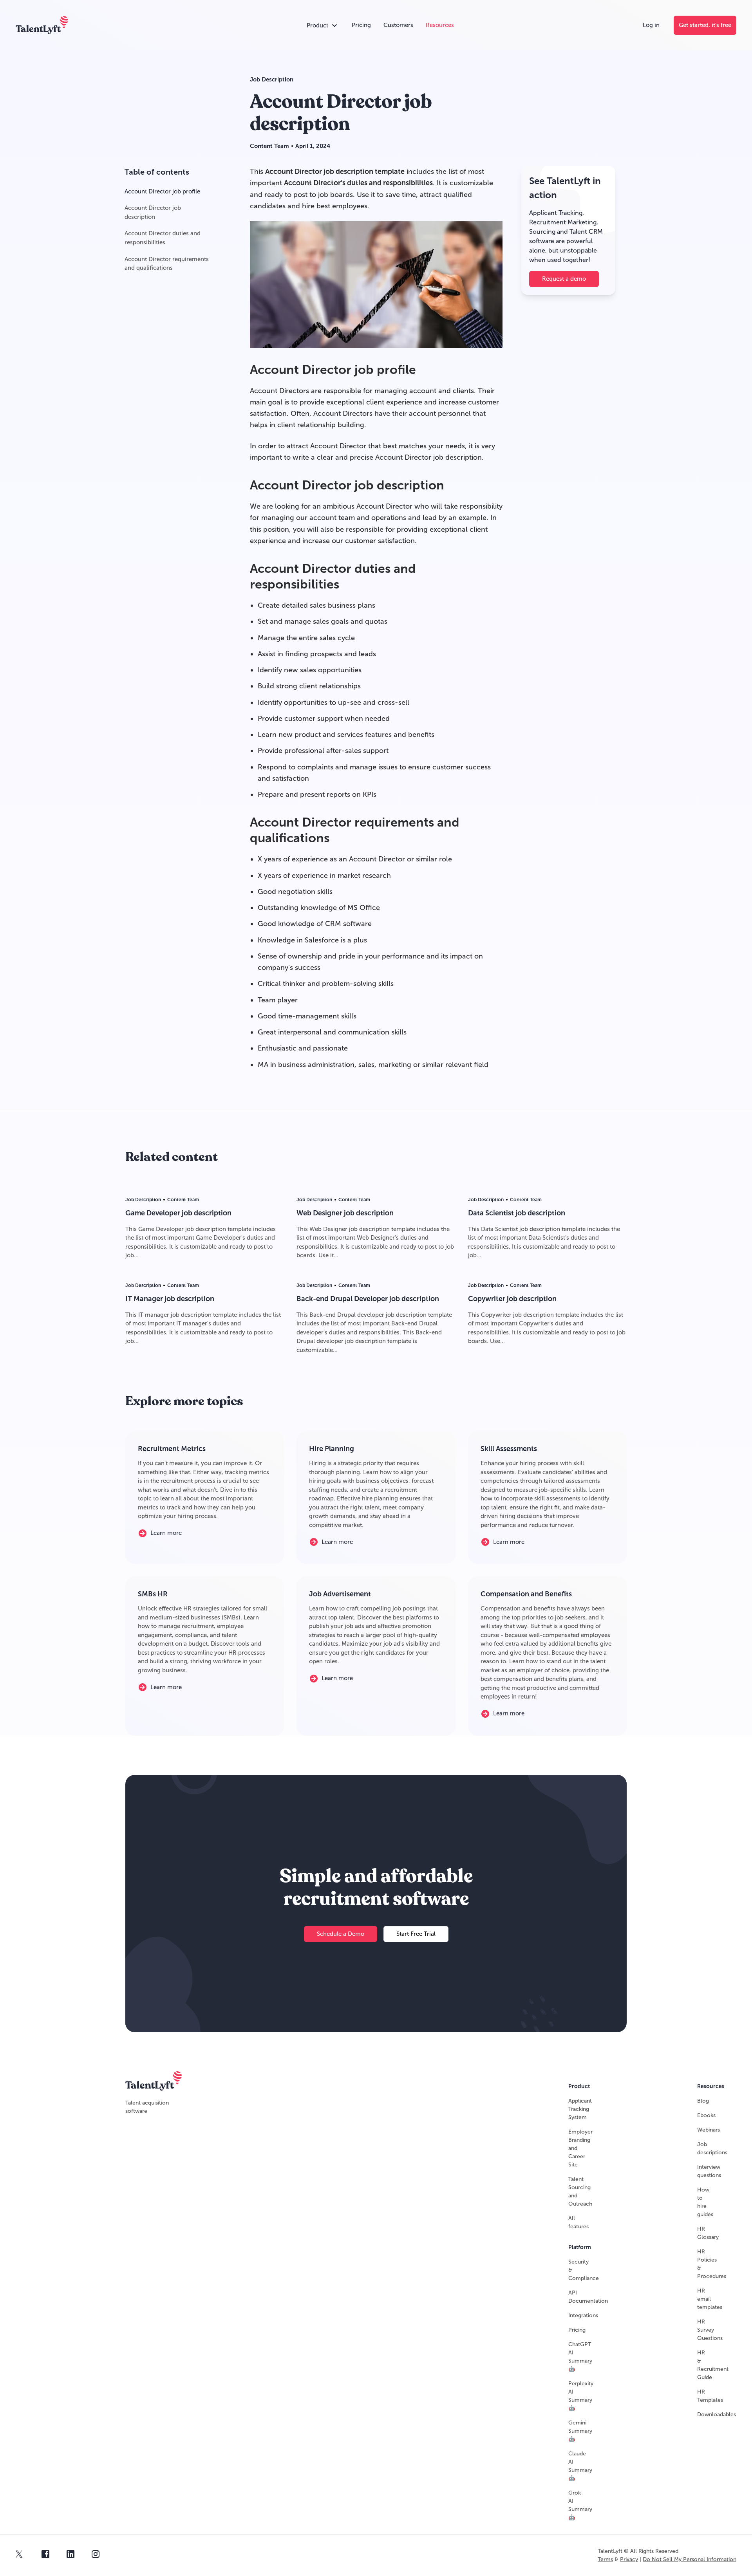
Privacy (629, 2559)
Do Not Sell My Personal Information (690, 2559)
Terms (605, 2559)
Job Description (272, 79)
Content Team (269, 146)
